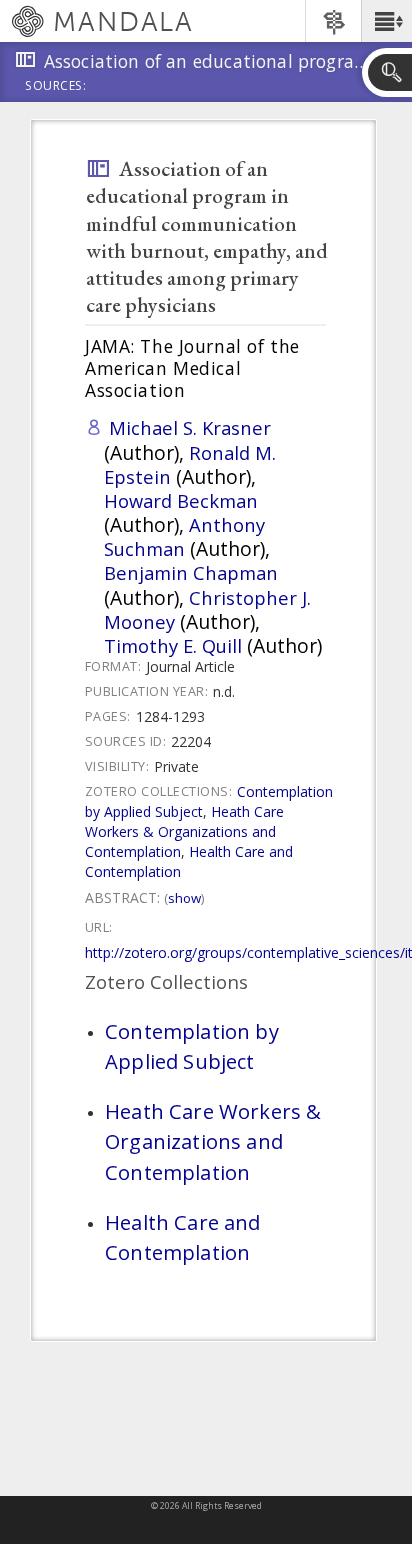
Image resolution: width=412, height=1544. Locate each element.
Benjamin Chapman (191, 572)
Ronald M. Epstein (190, 464)
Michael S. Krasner (190, 427)
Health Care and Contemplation (189, 861)
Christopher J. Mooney (207, 609)
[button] (386, 21)
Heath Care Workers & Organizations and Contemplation (184, 831)
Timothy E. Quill (173, 645)
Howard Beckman (181, 500)
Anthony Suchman (184, 536)
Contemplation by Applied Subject (192, 1046)
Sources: (56, 87)
